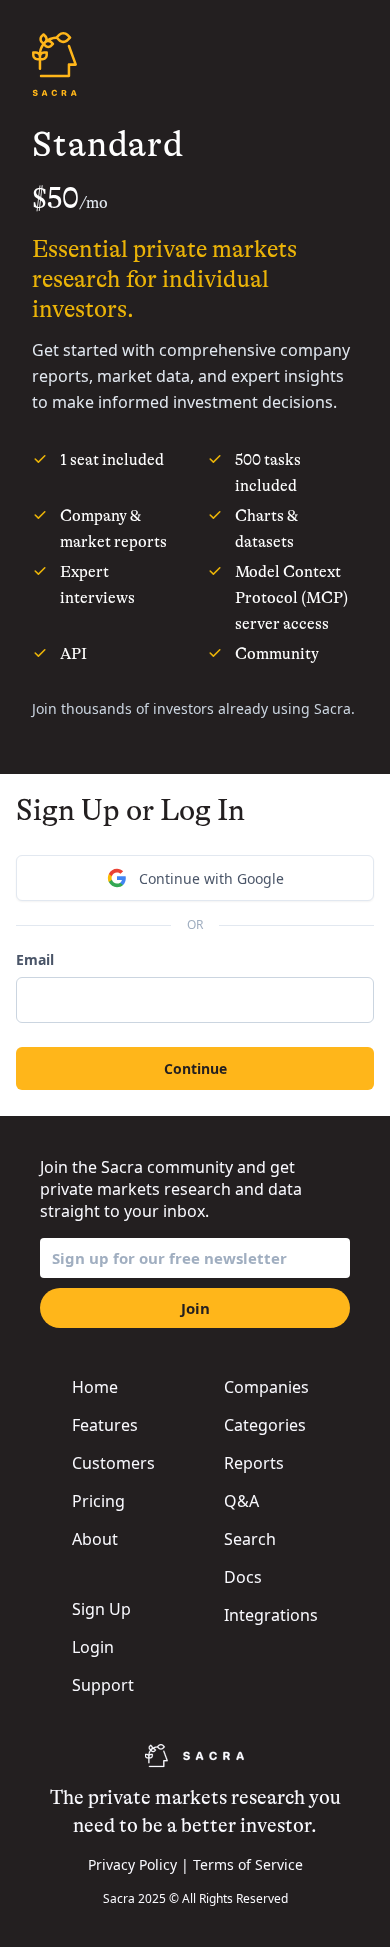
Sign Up (101, 1609)
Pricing (98, 1501)
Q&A (241, 1501)
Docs (243, 1577)
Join (195, 1308)
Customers (113, 1463)
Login (93, 1647)
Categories (265, 1425)
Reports (254, 1463)
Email (35, 959)
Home (95, 1387)
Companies (266, 1387)
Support (103, 1685)
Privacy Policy (132, 1864)
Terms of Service (248, 1864)
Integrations (271, 1615)
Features (105, 1425)
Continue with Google (211, 878)
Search (250, 1539)
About (95, 1539)
